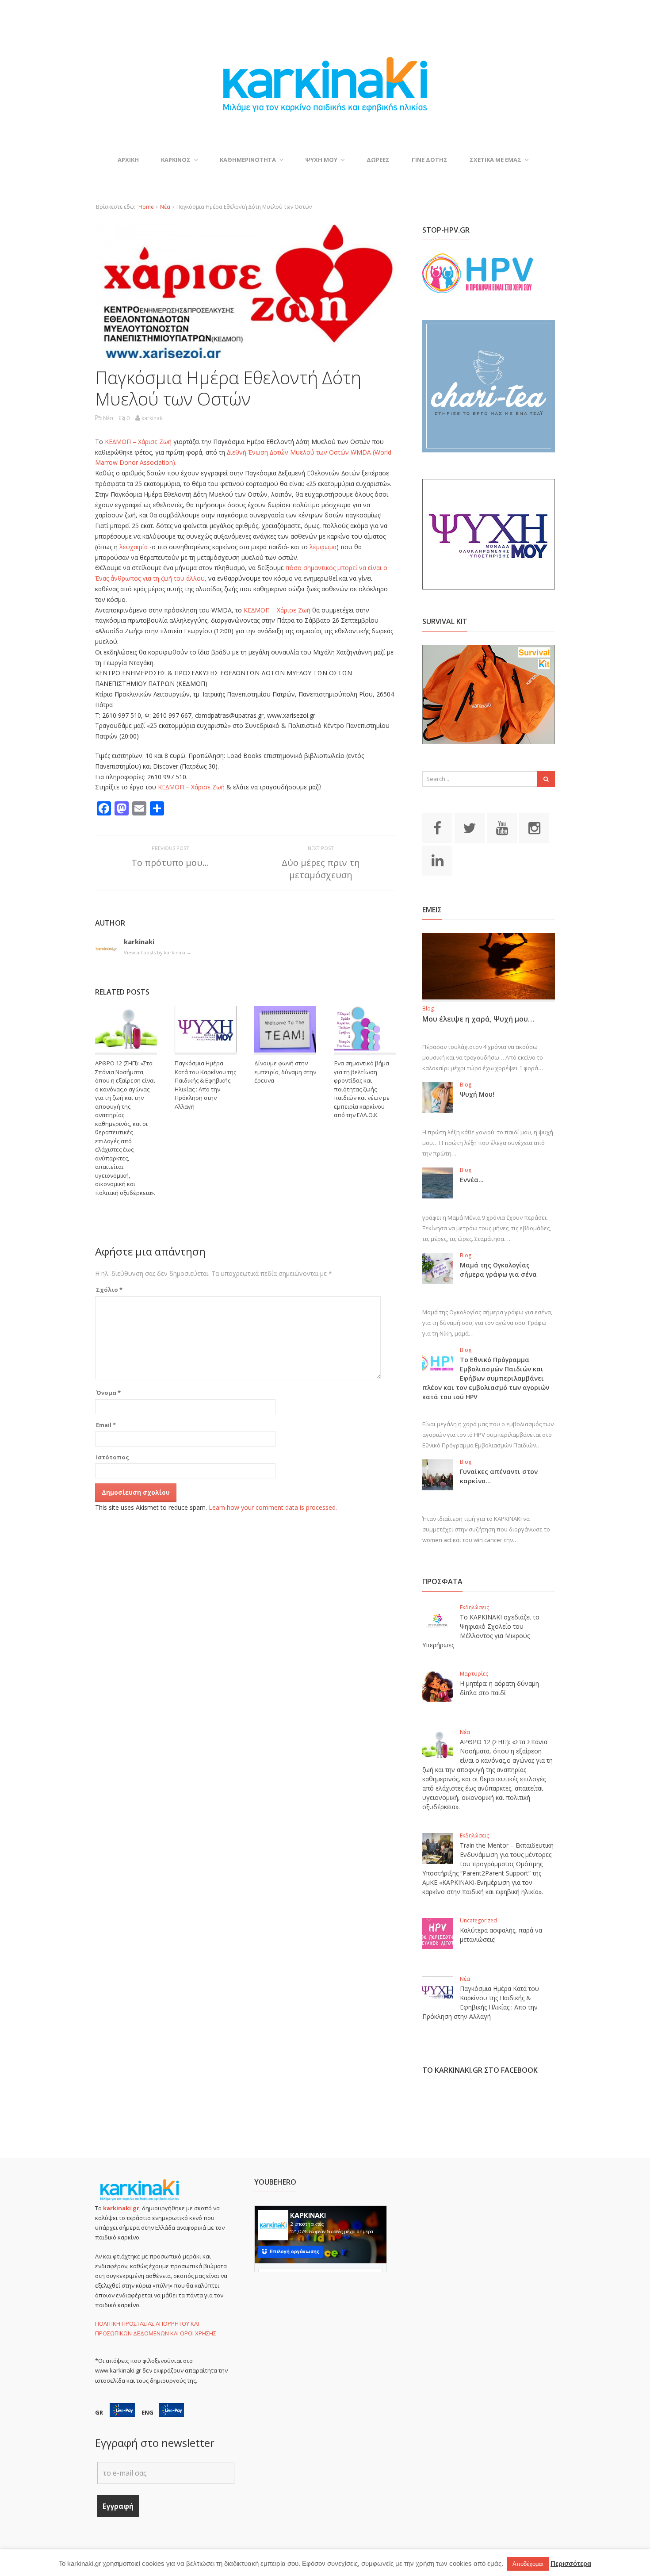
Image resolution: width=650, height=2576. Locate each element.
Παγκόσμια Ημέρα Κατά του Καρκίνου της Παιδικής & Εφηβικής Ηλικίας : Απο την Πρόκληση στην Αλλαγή (205, 1085)
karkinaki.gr (121, 2208)
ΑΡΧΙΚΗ (128, 160)
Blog (428, 1009)
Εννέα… (472, 1180)
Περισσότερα (571, 2563)
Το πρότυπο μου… (170, 863)
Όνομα (108, 1393)
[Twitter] (470, 827)
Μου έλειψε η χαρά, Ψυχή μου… (478, 1019)
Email (106, 1425)
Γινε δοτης (430, 160)
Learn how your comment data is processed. (273, 1507)
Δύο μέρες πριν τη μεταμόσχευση (321, 869)
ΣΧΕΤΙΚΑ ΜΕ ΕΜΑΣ (495, 160)
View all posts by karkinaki (158, 952)
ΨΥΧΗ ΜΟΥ (321, 160)
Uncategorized (478, 1920)
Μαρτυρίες (474, 1674)
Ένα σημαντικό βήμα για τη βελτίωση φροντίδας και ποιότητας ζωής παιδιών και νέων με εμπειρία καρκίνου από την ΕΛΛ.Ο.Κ (362, 1089)
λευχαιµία (134, 547)
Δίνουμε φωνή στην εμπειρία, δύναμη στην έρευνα (285, 1072)
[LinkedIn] (437, 860)
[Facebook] (437, 827)
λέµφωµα (323, 547)
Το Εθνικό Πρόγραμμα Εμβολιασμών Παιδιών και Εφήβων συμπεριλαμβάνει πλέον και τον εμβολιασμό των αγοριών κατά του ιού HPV (486, 1378)
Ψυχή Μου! (477, 1094)
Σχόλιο (109, 1290)
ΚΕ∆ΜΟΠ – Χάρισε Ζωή (139, 442)
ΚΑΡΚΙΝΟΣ (176, 160)
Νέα (165, 207)
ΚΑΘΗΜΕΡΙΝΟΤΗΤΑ (248, 160)
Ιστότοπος (113, 1457)
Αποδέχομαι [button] (528, 2564)
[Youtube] (502, 827)
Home (146, 207)
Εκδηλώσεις (474, 1607)
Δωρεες (378, 160)
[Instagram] (534, 827)
